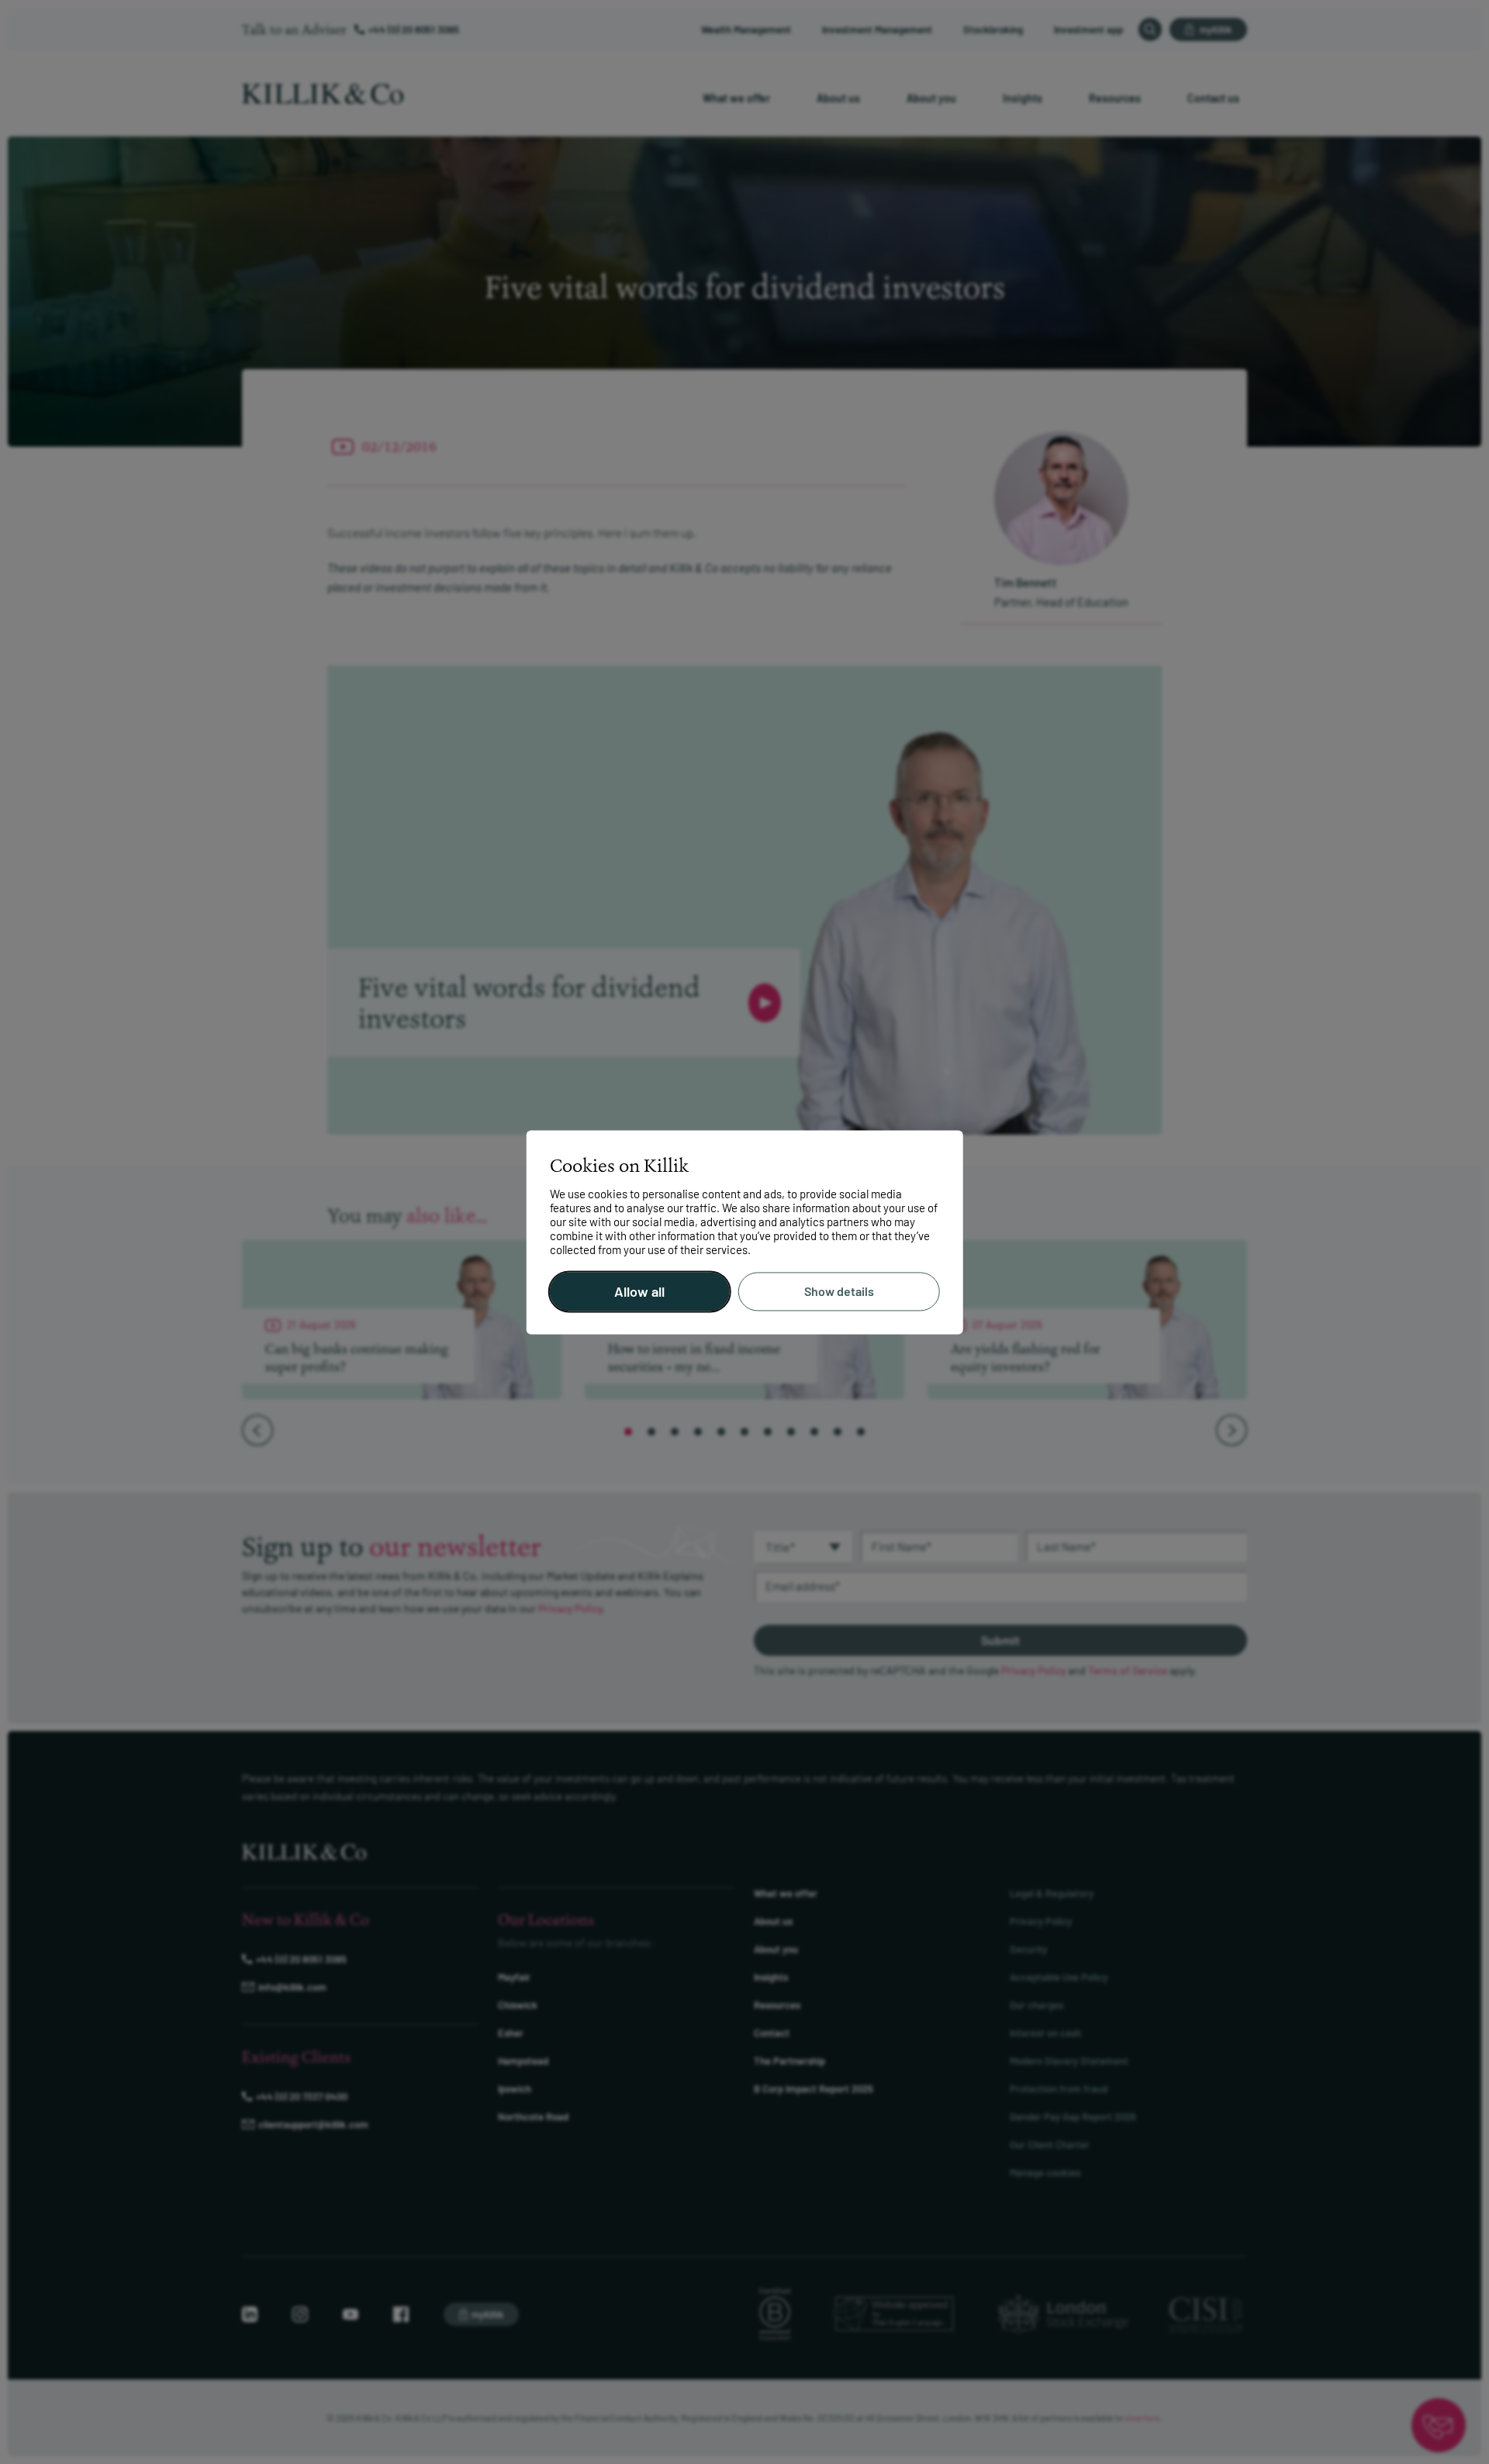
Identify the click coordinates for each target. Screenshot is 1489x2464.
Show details (839, 1292)
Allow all (639, 1291)
